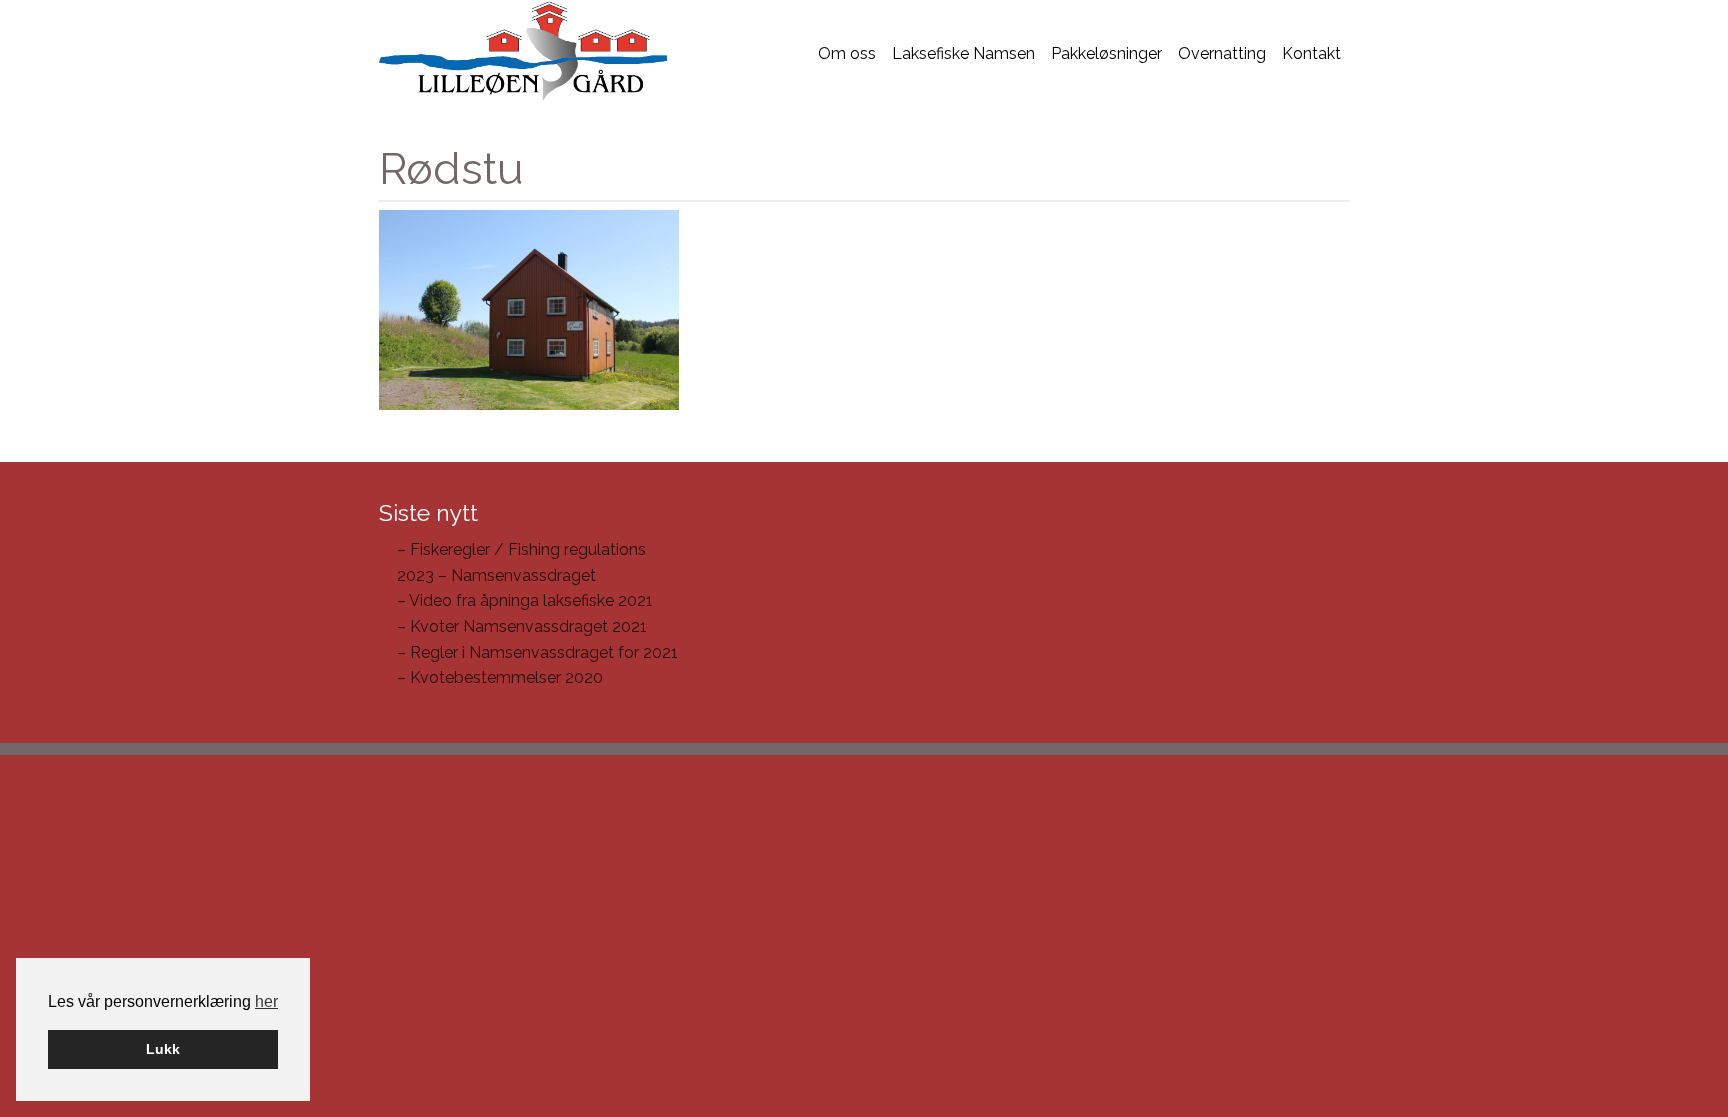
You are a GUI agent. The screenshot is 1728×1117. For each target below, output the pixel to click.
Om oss (847, 53)
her (266, 1001)
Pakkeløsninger (1106, 53)
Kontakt (1311, 53)
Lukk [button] (163, 1049)
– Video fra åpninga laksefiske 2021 (525, 600)
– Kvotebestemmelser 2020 (500, 677)
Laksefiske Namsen (963, 53)
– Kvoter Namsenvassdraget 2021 (522, 626)
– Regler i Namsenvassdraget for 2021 (537, 652)
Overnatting (1222, 53)
